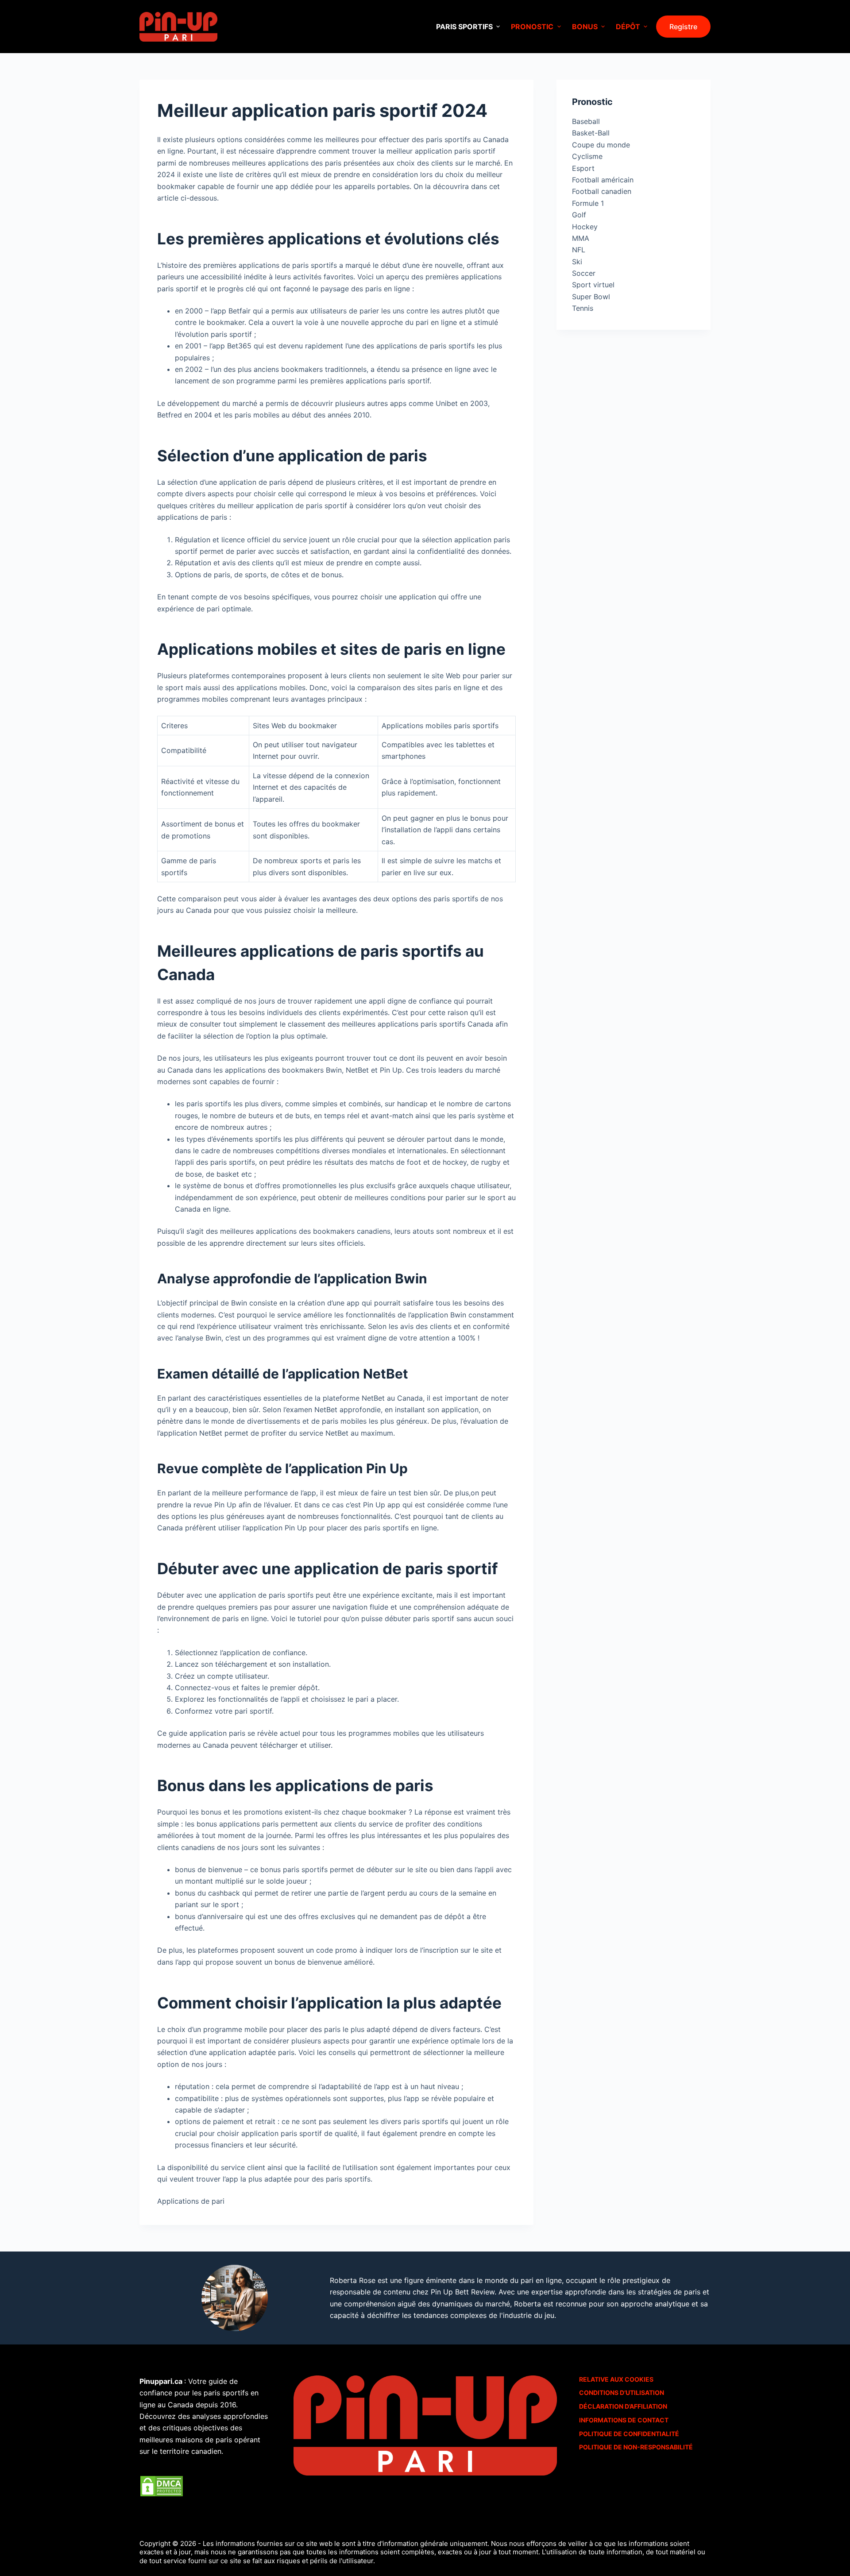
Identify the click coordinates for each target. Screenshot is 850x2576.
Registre (683, 27)
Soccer (584, 273)
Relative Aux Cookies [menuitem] (616, 2379)
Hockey (585, 227)
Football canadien (602, 191)
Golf (579, 215)
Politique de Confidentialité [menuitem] (629, 2434)
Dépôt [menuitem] (628, 27)
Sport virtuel (593, 285)
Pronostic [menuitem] (532, 27)
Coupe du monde (601, 145)
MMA (581, 238)
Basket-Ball (591, 133)
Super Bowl (591, 297)
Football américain (603, 180)
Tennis (583, 308)
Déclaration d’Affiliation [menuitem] (623, 2406)
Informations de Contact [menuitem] (624, 2420)
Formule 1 (588, 203)
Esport (583, 168)
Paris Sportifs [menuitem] (464, 27)
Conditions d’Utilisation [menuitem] (622, 2393)
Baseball (586, 121)
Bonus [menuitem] (585, 27)
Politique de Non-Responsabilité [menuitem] (636, 2447)
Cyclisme (587, 156)
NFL (579, 250)
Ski (577, 262)
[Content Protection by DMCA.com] (162, 2485)
